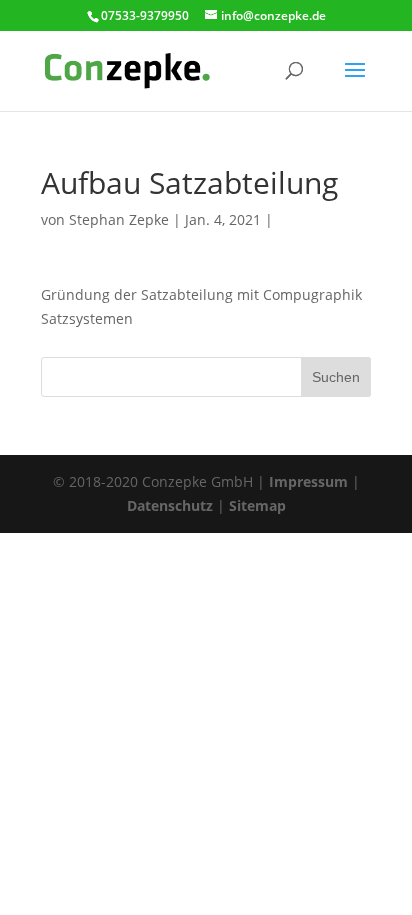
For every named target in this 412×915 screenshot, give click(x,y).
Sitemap (257, 505)
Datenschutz (170, 505)
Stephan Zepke (119, 219)
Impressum (308, 481)
